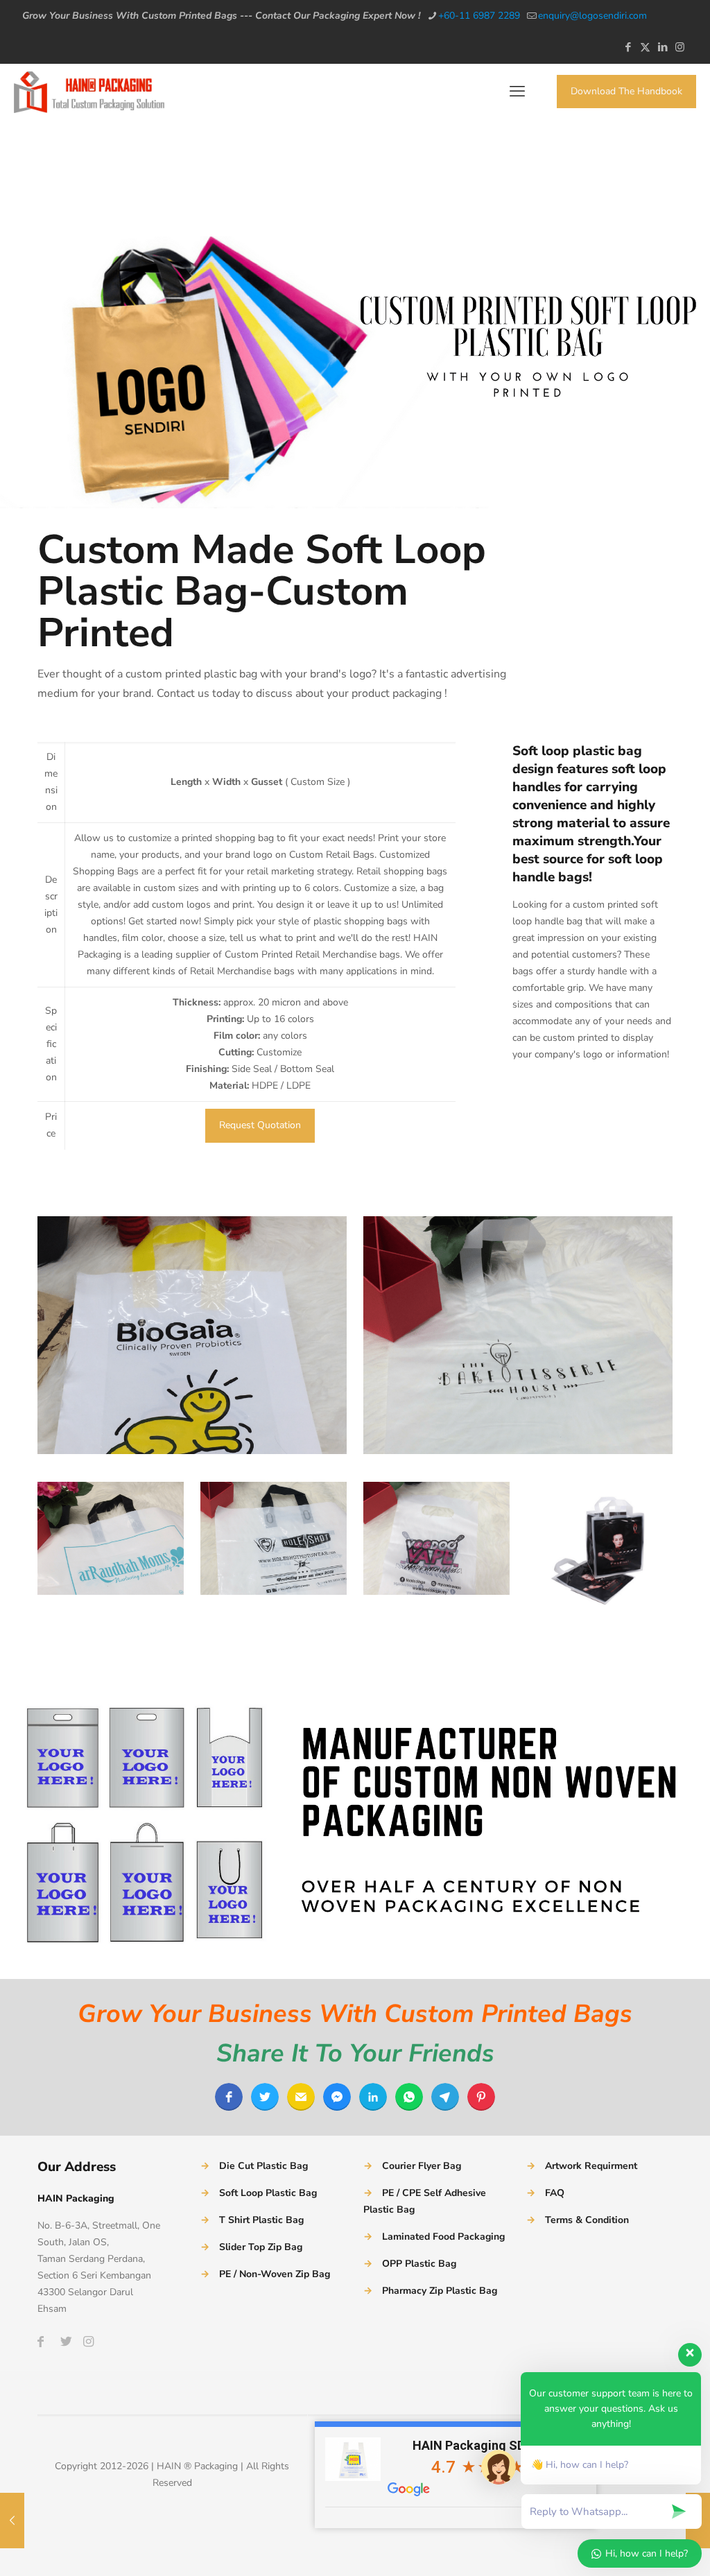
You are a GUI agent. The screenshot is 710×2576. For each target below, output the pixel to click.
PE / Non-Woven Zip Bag (275, 2274)
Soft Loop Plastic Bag (268, 2193)
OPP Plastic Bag (419, 2264)
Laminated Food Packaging (443, 2237)
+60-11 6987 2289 (479, 16)
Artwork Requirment (591, 2166)
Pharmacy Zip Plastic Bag (440, 2291)
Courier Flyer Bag (422, 2166)
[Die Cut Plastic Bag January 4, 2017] (12, 2521)
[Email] (301, 2097)
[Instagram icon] (680, 47)
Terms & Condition (587, 2220)
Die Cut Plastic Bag (263, 2166)
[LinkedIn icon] (663, 47)
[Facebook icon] (628, 47)
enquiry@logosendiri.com (592, 16)
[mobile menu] (517, 92)
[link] (192, 1335)
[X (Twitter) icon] (645, 47)
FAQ (555, 2193)
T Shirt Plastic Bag (261, 2220)
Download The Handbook (626, 91)
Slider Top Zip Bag (261, 2247)
